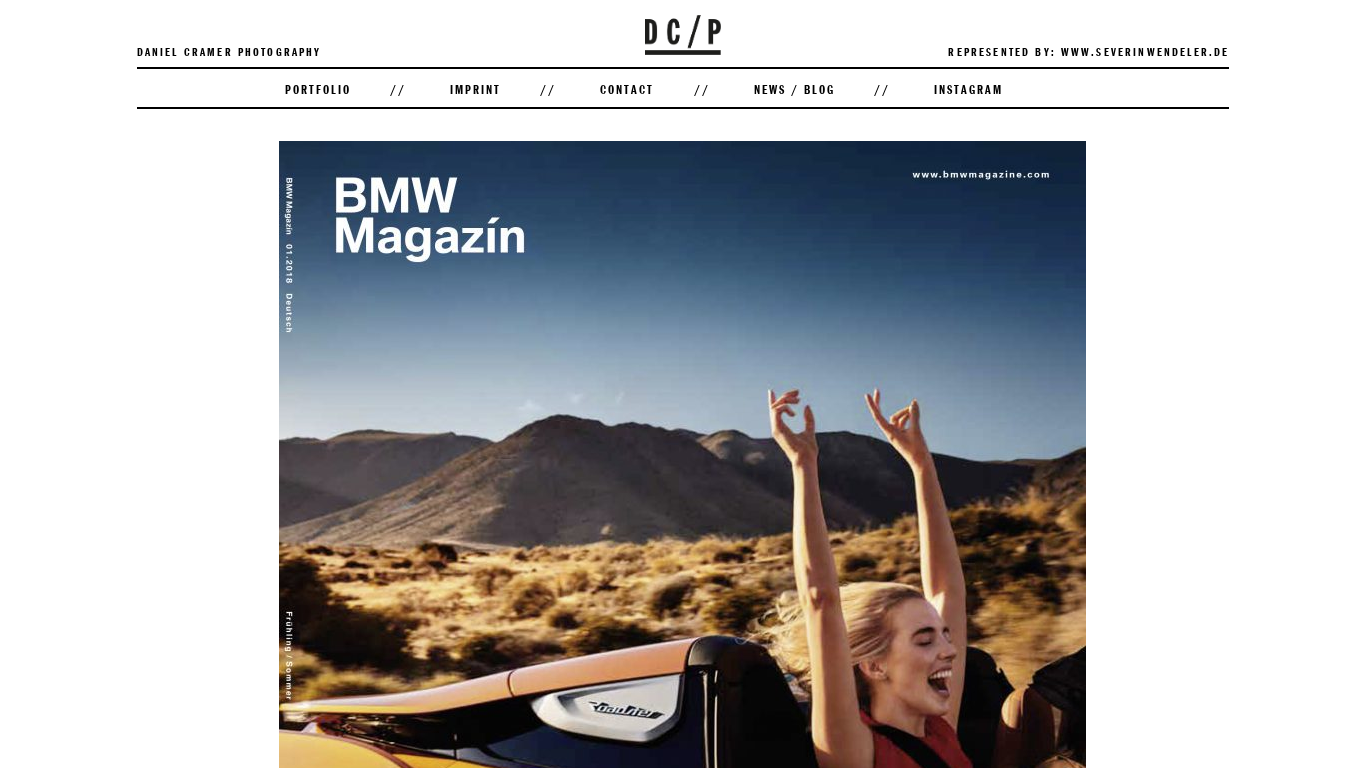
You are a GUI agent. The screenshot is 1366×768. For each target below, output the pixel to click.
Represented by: (1001, 51)
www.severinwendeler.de (1145, 51)
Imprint (475, 89)
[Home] (683, 50)
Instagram (968, 89)
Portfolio (318, 89)
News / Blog (794, 89)
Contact (627, 89)
